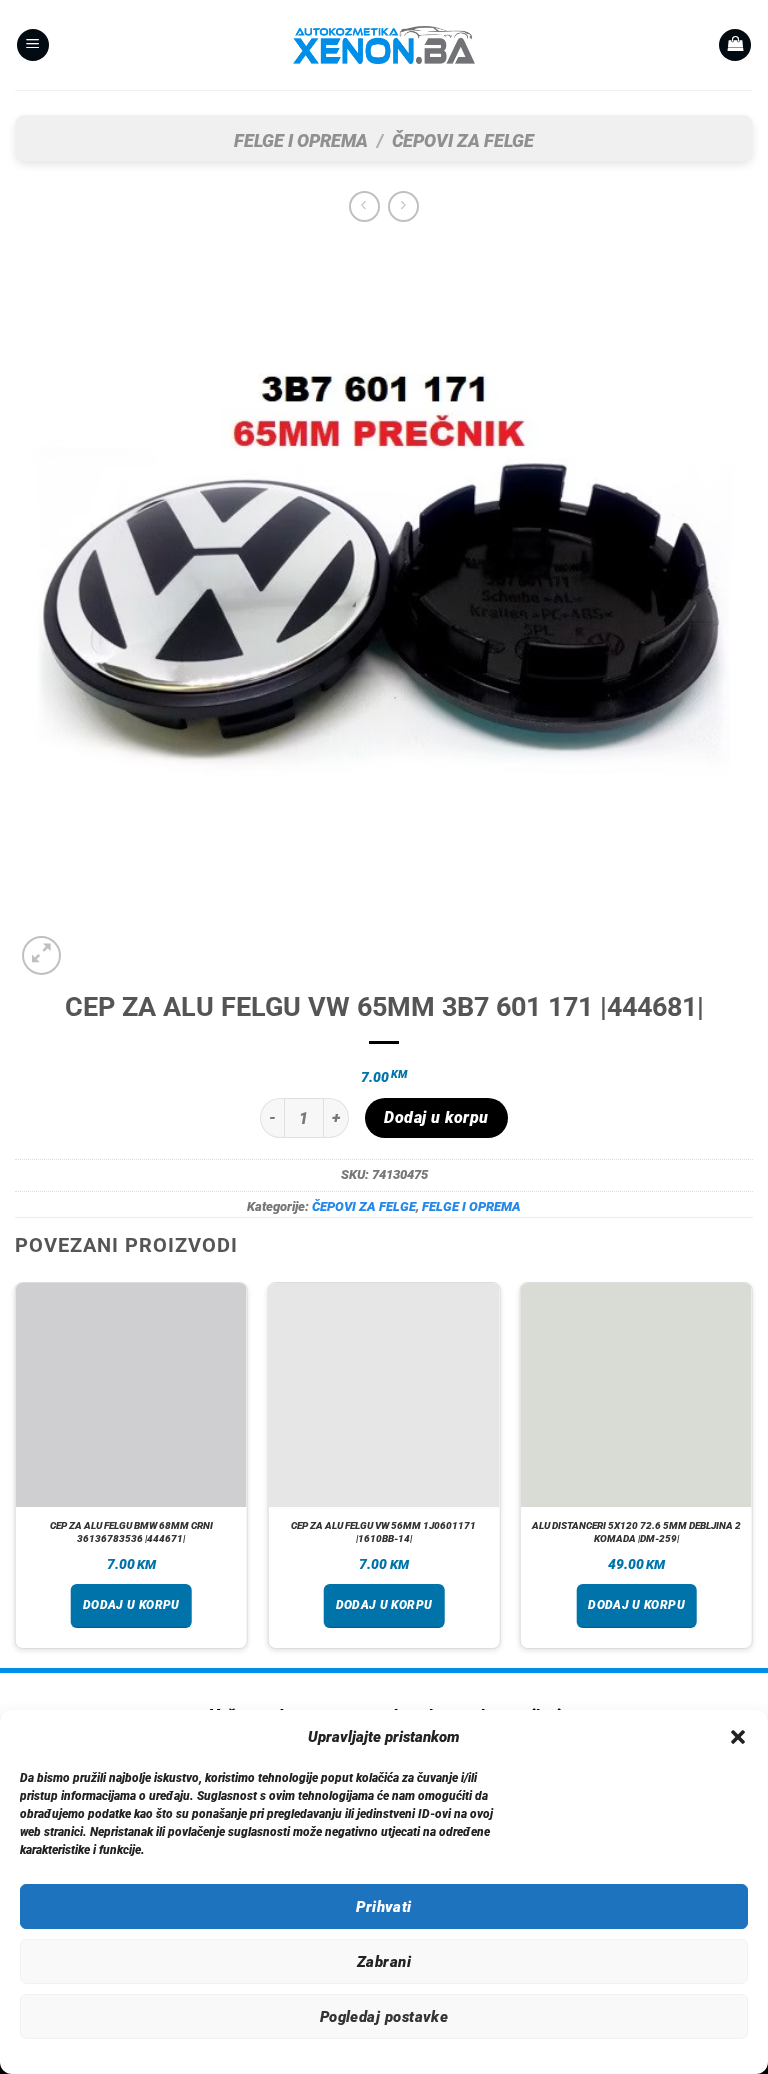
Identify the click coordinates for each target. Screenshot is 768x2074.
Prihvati (384, 1907)
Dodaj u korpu (436, 1118)
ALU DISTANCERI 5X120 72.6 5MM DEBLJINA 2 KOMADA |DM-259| (636, 1532)
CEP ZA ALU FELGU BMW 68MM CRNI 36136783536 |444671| (131, 1532)
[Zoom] (41, 955)
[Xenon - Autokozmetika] (384, 45)
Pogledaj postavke (384, 2017)
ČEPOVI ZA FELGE (463, 140)
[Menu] (33, 45)
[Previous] (16, 1473)
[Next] (752, 1473)
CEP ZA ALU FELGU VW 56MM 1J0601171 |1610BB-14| (383, 1532)
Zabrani (384, 1962)
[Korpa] (735, 45)
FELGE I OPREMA (301, 140)
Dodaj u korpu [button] (131, 1605)
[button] (738, 1737)
